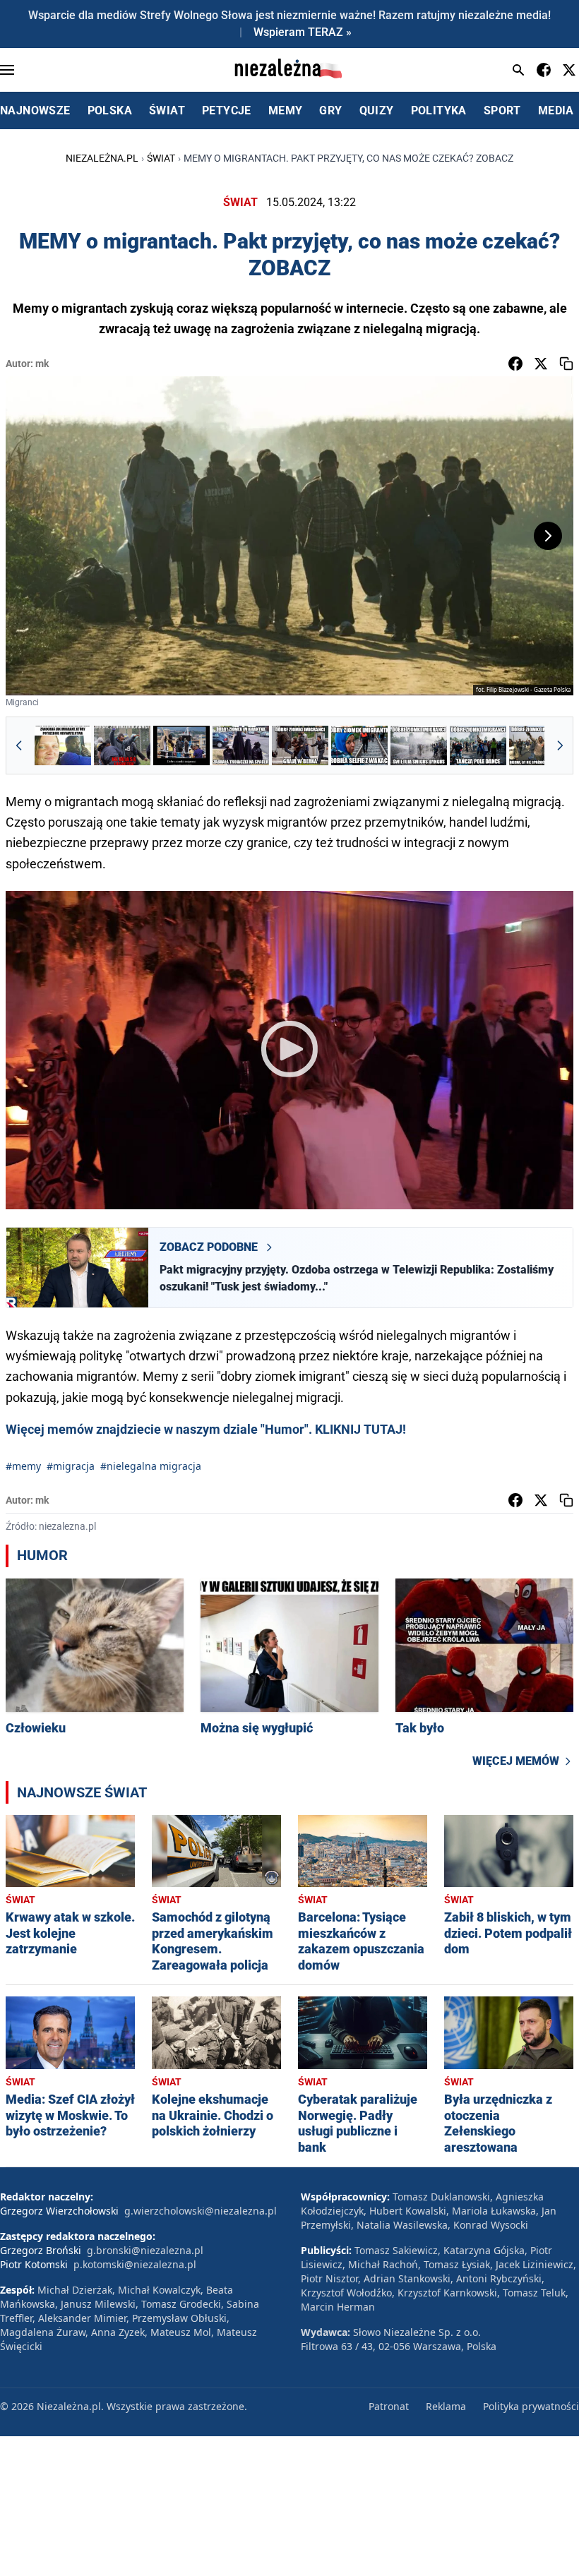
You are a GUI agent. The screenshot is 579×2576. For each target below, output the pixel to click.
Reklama (446, 2406)
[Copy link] (566, 364)
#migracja (71, 1466)
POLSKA (110, 110)
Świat (161, 158)
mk (42, 364)
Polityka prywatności (531, 2406)
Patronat (389, 2406)
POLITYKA (439, 110)
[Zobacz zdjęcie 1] (63, 745)
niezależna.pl (102, 158)
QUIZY (377, 110)
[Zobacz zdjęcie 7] (419, 745)
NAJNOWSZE (35, 110)
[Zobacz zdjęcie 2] (122, 745)
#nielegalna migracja (151, 1466)
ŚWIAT (167, 110)
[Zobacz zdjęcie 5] (300, 745)
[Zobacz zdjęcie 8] (478, 745)
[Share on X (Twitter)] (541, 364)
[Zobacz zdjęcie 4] (241, 745)
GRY (330, 110)
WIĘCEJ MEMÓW (516, 1761)
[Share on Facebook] (515, 364)
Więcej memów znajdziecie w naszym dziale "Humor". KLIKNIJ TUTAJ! (206, 1429)
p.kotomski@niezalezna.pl (135, 2264)
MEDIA (556, 110)
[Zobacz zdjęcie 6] (359, 745)
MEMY (286, 110)
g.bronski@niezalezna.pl (145, 2250)
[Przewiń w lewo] (19, 745)
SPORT (502, 110)
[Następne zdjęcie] (548, 536)
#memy (23, 1466)
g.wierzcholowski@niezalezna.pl (201, 2211)
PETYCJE (227, 110)
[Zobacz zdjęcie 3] (181, 745)
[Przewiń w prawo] (560, 745)
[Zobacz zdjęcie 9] (537, 745)
